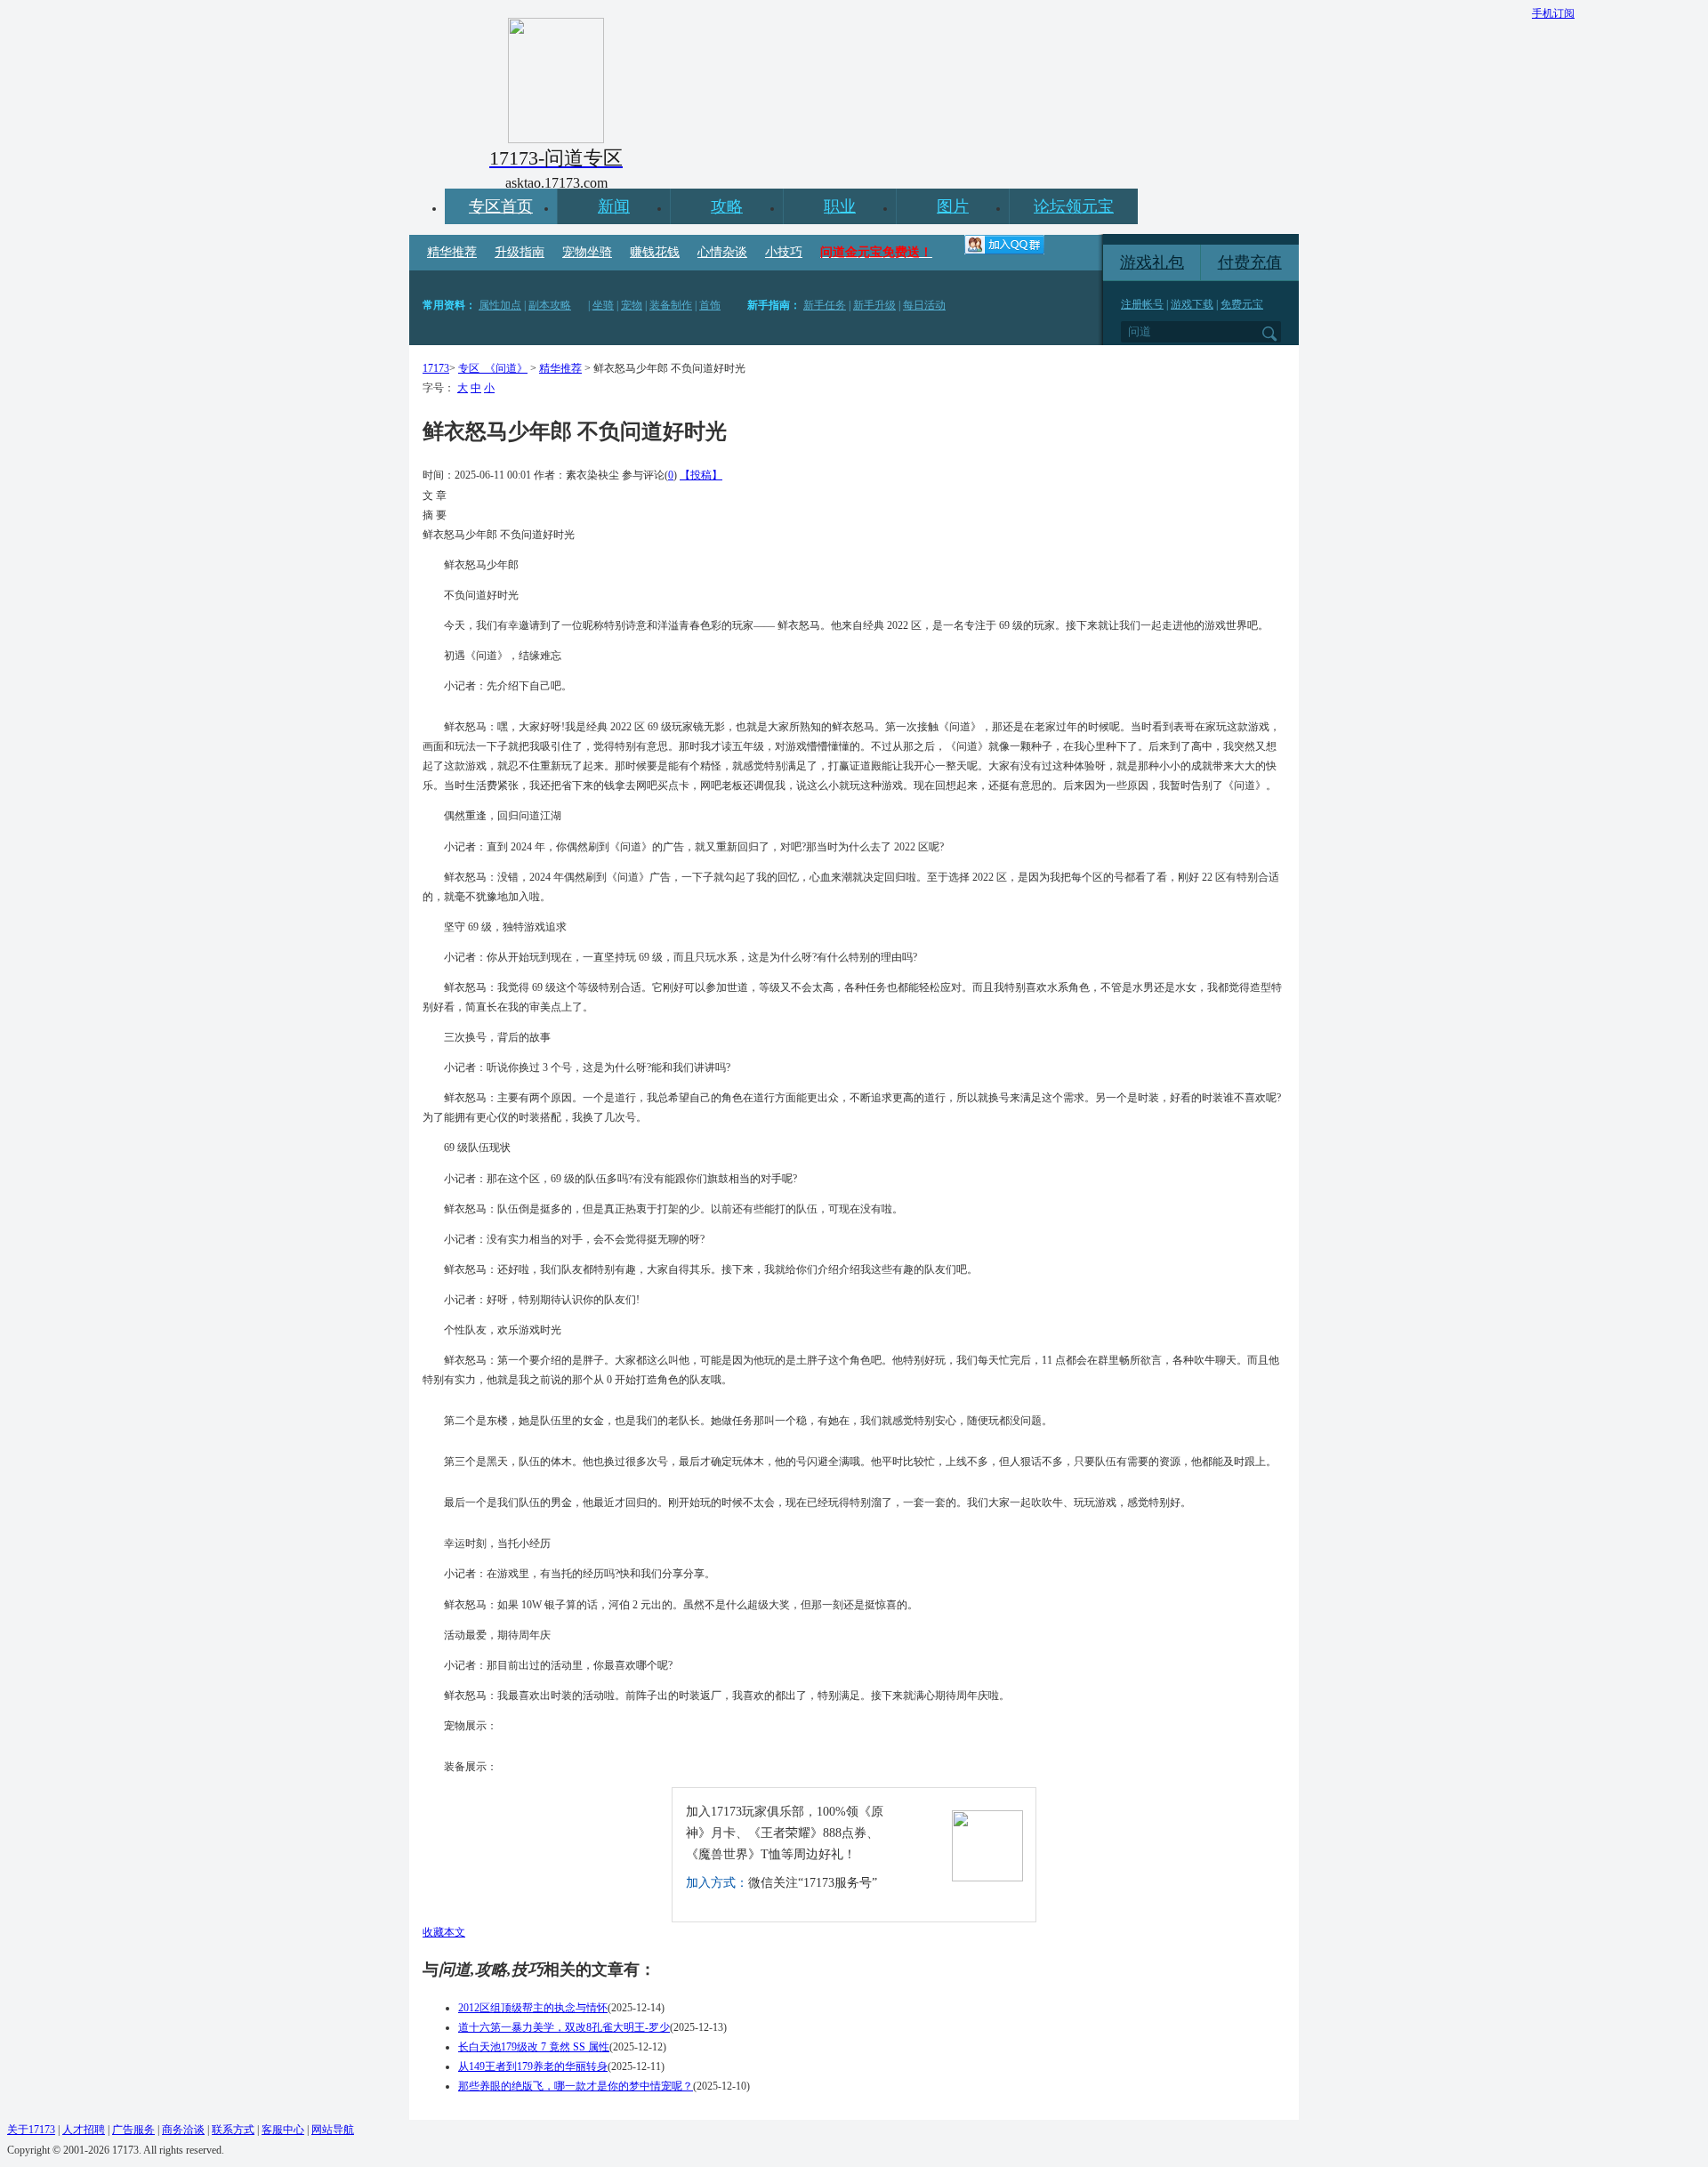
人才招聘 (84, 2130)
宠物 (632, 305)
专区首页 (501, 206)
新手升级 (874, 305)
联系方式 (233, 2130)
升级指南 (520, 252)
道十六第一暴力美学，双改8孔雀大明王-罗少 (564, 2027)
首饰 (710, 305)
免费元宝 (1242, 304)
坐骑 (603, 305)
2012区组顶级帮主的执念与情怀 (533, 2008)
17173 (436, 368)
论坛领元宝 (1074, 206)
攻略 (727, 206)
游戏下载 (1192, 304)
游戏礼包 (1152, 262)
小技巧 (784, 252)
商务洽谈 (183, 2130)
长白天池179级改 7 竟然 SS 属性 (534, 2047)
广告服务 (133, 2130)
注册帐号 (1142, 304)
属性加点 (500, 305)
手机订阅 (1553, 13)
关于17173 (31, 2130)
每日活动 (924, 305)
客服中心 (283, 2130)
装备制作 (671, 305)
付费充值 (1250, 262)
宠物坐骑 (587, 252)
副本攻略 (550, 305)
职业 (840, 206)
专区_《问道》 (493, 368)
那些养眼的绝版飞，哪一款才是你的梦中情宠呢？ (576, 2086)
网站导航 (333, 2130)
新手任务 (825, 305)
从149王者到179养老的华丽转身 (533, 2066)
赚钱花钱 (655, 252)
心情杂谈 (722, 252)
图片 (953, 206)
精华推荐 (452, 252)
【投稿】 (701, 475)
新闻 (614, 206)
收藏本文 (444, 1932)
